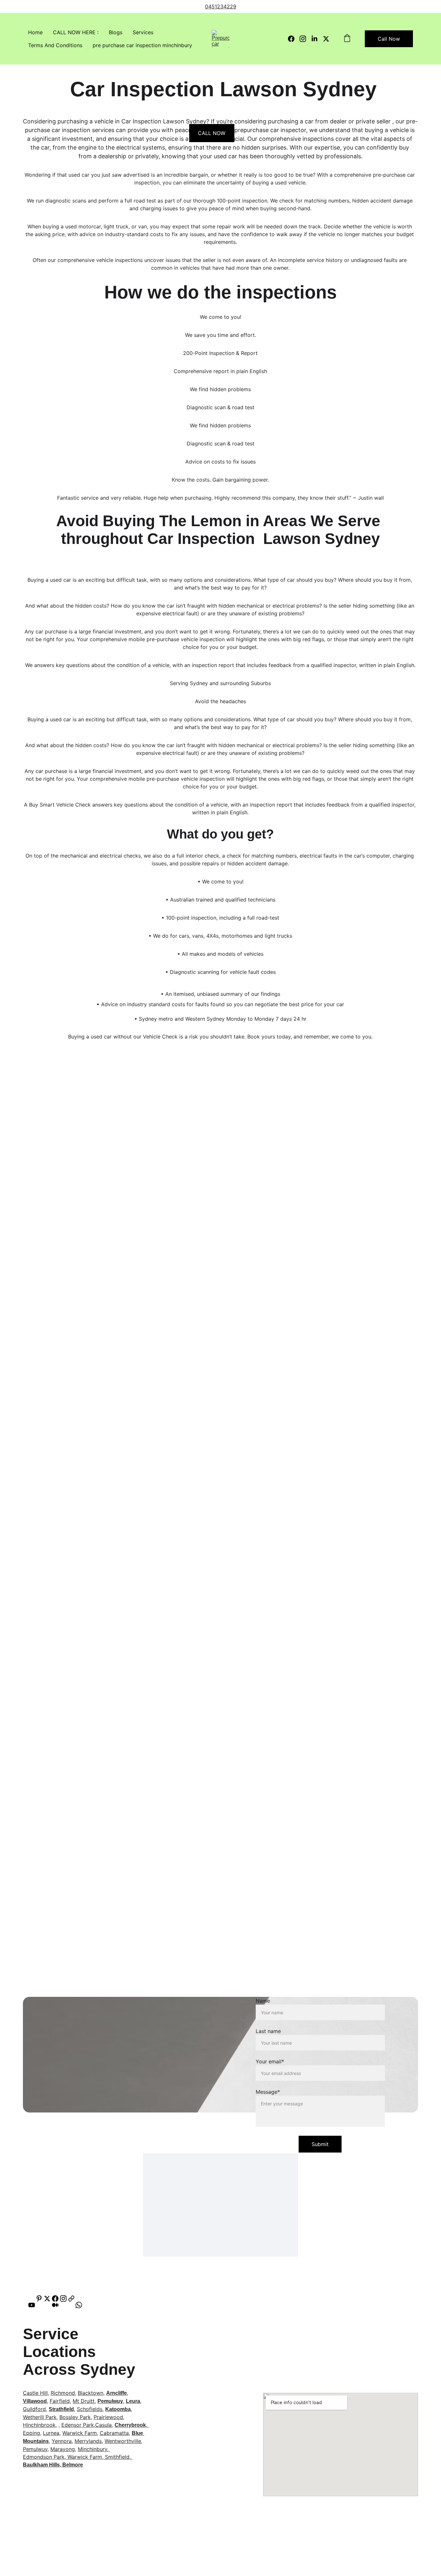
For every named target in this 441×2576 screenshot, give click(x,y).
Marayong (63, 2449)
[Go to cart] (347, 39)
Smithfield (117, 2457)
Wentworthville (123, 2441)
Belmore (73, 2465)
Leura (133, 2401)
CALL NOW (212, 133)
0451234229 (221, 6)
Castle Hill (35, 2393)
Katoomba (118, 2409)
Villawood (35, 2401)
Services (143, 32)
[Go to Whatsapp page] (79, 2305)
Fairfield (60, 2401)
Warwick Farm (80, 2433)
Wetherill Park (40, 2417)
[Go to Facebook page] (294, 39)
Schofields (90, 2409)
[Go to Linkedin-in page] (317, 39)
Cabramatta (114, 2433)
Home (35, 32)
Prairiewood (108, 2417)
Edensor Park (78, 2425)
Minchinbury (92, 2449)
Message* (268, 2092)
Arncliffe (117, 2393)
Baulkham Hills (41, 2465)
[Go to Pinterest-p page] (39, 2299)
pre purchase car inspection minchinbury (142, 45)
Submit (320, 2144)
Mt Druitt (84, 2401)
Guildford (34, 2409)
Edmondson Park (44, 2457)
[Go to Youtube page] (35, 2305)
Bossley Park (75, 2417)
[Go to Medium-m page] (58, 2305)
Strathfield (61, 2409)
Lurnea (51, 2433)
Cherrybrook (130, 2425)
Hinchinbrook (39, 2425)
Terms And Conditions (55, 45)
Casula (103, 2425)
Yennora (62, 2441)
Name (263, 2001)
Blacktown (91, 2393)
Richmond (63, 2393)
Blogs (116, 32)
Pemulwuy (110, 2401)
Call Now (389, 39)
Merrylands (88, 2441)
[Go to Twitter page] (326, 39)
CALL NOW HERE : (76, 32)
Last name (268, 2031)
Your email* (270, 2061)
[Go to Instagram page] (305, 39)
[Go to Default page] (71, 2299)
